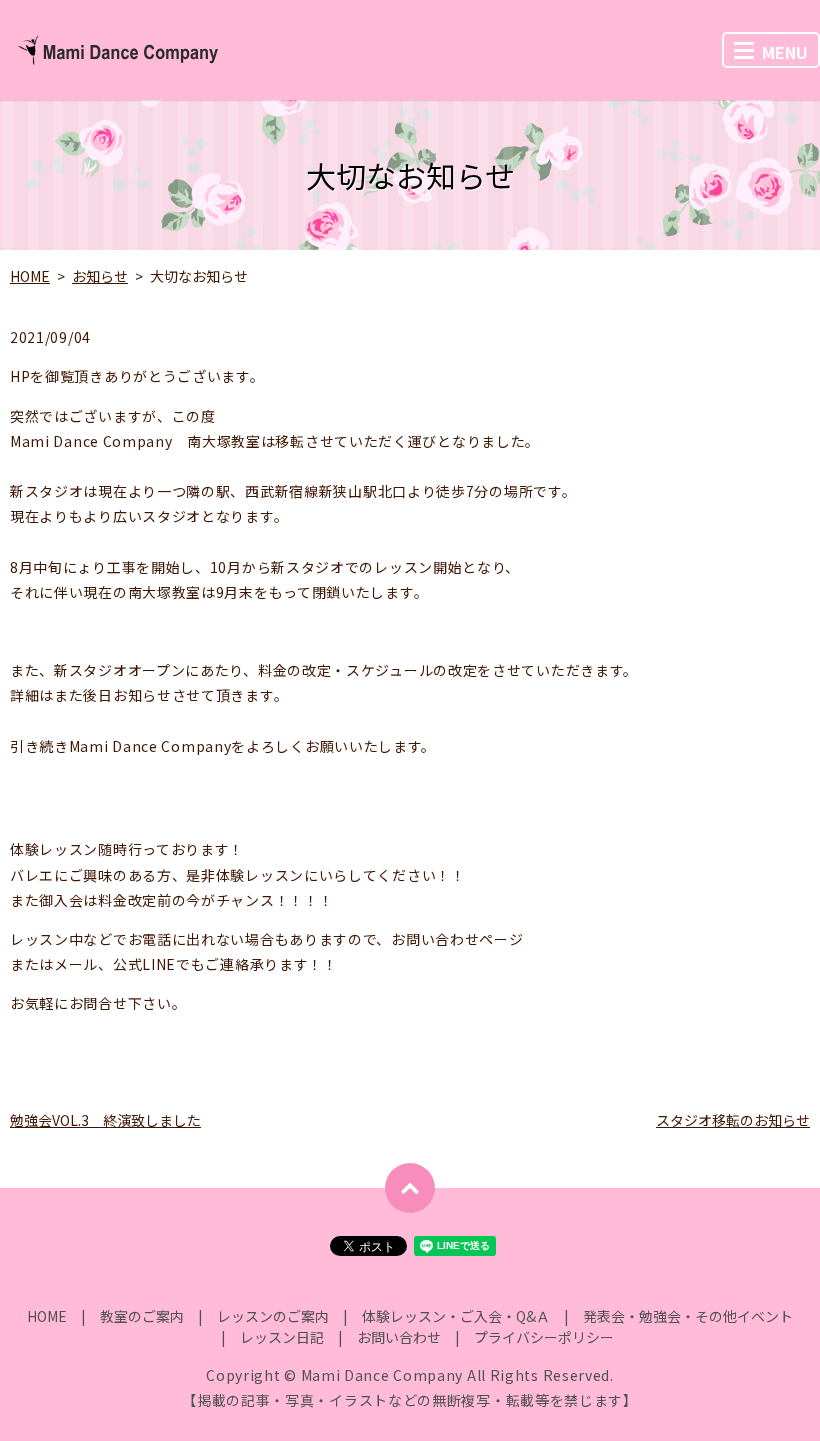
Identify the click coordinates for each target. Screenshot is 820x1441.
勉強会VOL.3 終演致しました (105, 1120)
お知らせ (100, 276)
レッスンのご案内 (273, 1316)
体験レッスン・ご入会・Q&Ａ (456, 1316)
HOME (30, 276)
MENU (785, 52)
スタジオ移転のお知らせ (733, 1120)
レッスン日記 (282, 1337)
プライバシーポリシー (544, 1337)
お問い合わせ (399, 1337)
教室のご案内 (142, 1316)
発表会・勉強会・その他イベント (688, 1316)
